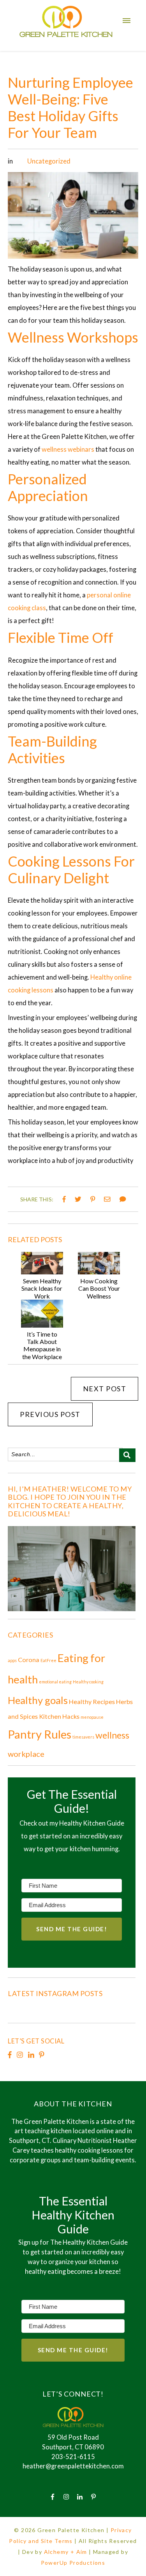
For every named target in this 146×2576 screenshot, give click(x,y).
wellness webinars (68, 449)
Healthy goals (38, 1700)
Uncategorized (49, 161)
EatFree (48, 1660)
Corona (29, 1660)
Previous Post (50, 1414)
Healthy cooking (88, 1682)
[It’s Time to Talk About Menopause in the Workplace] (42, 1325)
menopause (92, 1717)
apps (12, 1660)
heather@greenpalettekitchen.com (73, 2466)
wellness (112, 1735)
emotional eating (55, 1682)
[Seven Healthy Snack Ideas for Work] (42, 1272)
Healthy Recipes (92, 1701)
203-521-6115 (73, 2457)
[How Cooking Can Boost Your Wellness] (99, 1272)
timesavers (83, 1737)
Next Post (105, 1389)
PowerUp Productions (73, 2563)
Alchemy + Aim (66, 2552)
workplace (26, 1754)
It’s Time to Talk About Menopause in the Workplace (42, 1345)
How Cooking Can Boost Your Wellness (99, 1288)
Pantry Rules (40, 1734)
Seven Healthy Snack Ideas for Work (42, 1288)
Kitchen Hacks (59, 1716)
